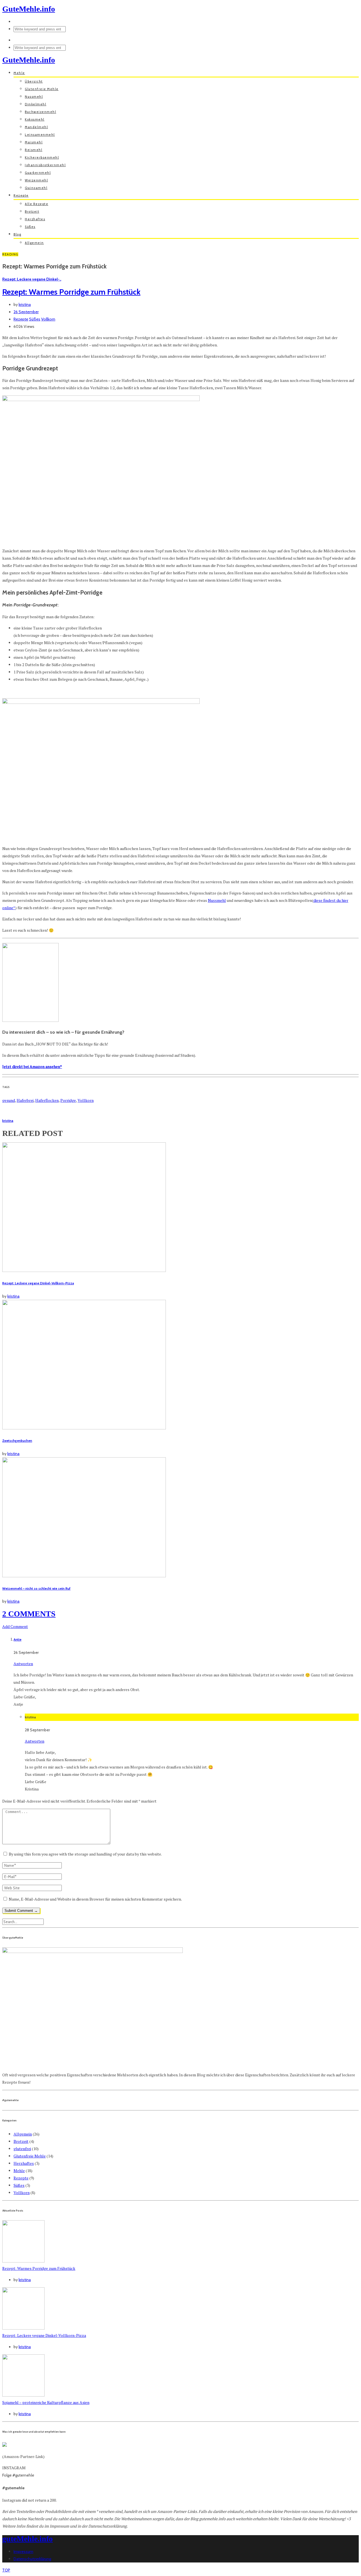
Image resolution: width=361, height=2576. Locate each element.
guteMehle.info (27, 2539)
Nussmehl (34, 97)
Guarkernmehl (38, 173)
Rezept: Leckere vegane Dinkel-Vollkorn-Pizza (38, 1283)
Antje (17, 1640)
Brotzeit (32, 212)
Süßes (30, 227)
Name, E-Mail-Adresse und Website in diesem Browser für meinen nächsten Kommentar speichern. (95, 1899)
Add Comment (15, 1626)
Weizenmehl (36, 180)
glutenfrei (22, 2149)
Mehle (19, 73)
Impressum (23, 2551)
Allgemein (34, 243)
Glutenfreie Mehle (42, 89)
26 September (26, 312)
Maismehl (34, 142)
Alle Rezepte (37, 204)
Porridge (68, 1100)
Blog (17, 234)
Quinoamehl (36, 188)
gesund (9, 1100)
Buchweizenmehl (40, 112)
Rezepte (21, 195)
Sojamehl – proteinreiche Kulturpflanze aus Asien (46, 2402)
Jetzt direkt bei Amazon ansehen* (32, 1066)
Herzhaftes (35, 219)
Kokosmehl (35, 119)
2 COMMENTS (29, 1614)
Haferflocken (47, 1100)
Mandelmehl (36, 127)
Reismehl (34, 150)
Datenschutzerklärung (32, 2559)
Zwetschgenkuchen (17, 1441)
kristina (25, 304)
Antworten (23, 1664)
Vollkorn (48, 319)
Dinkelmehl (36, 104)
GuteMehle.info (29, 9)
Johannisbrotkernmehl (45, 165)
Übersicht (34, 81)
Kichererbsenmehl (42, 157)
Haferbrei (25, 1100)
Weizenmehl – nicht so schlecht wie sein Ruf (36, 1589)
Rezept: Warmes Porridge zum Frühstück (71, 292)
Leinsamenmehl (40, 135)
